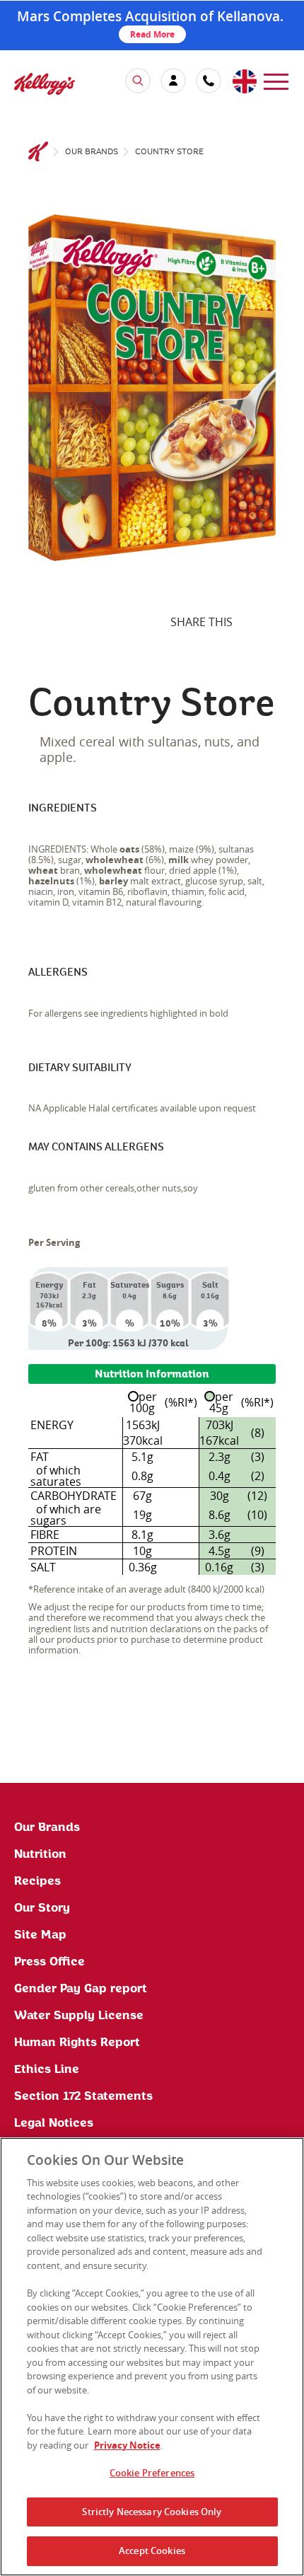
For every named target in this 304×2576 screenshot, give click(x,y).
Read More (152, 34)
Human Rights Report (77, 2043)
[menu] (276, 80)
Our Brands (47, 1827)
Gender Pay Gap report (81, 1989)
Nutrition (40, 1854)
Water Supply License (79, 2016)
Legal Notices (54, 2123)
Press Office (49, 1962)
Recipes (37, 1881)
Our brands (92, 152)
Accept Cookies (152, 2551)
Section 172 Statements (83, 2096)
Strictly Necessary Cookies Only (152, 2512)
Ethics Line (47, 2069)
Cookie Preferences (152, 2473)
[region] (152, 2357)
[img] (45, 83)
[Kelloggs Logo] (38, 152)
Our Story (42, 1908)
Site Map (40, 1935)
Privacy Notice (127, 2445)
